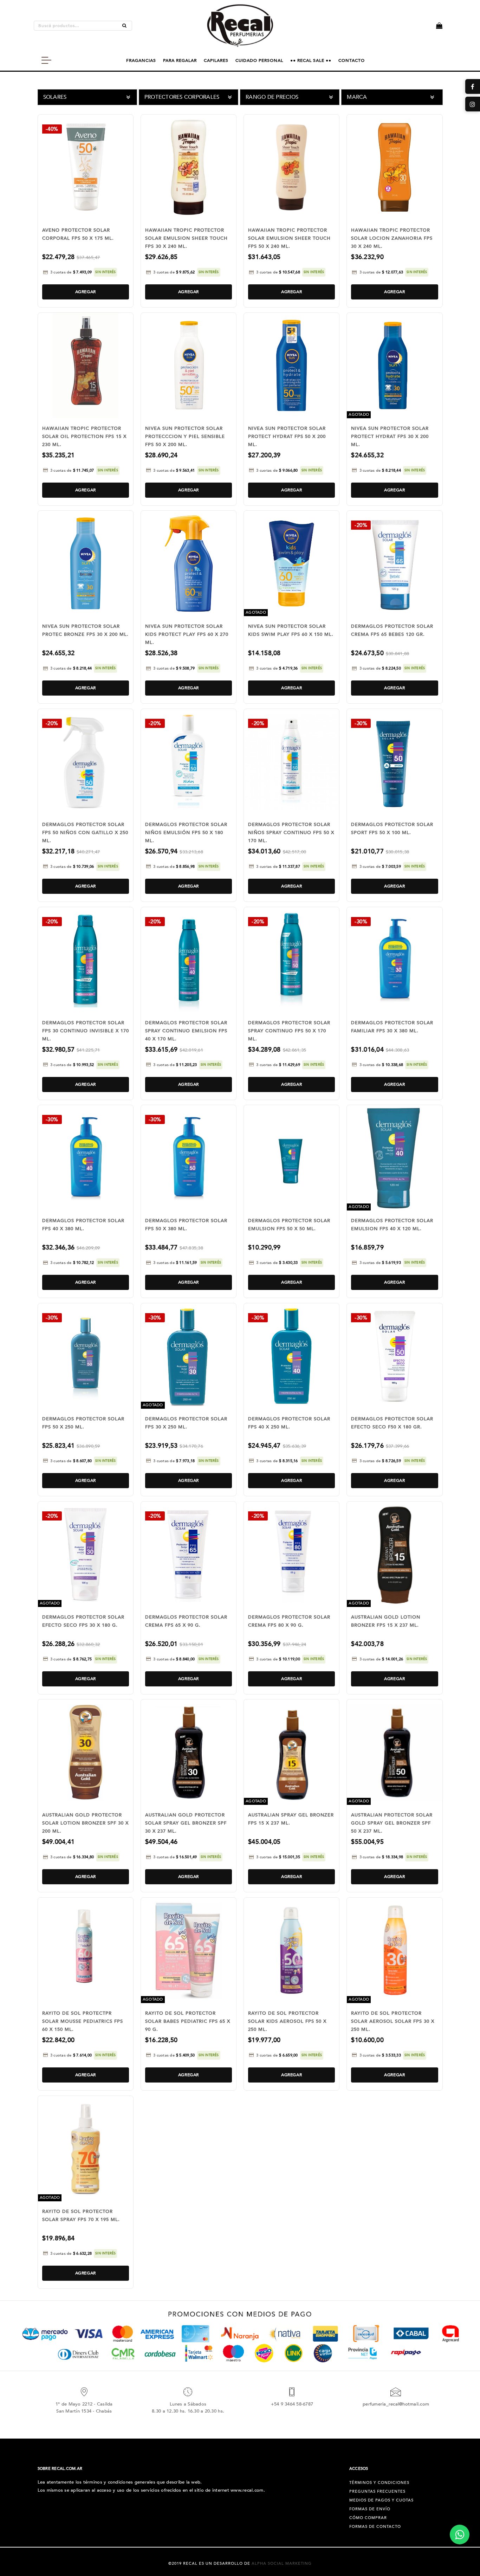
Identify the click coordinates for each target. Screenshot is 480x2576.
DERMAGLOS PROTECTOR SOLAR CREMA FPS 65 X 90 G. (186, 1621)
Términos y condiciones (379, 2483)
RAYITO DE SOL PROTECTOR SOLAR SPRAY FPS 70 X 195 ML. (81, 2216)
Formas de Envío (370, 2509)
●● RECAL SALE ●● (311, 60)
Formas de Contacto (375, 2527)
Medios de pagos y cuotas (381, 2500)
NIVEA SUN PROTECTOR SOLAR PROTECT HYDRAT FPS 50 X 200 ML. (287, 437)
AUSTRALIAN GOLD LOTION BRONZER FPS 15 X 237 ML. (386, 1621)
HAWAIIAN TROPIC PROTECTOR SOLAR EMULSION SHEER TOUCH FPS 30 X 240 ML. (186, 238)
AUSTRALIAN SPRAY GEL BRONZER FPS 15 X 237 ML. (291, 1819)
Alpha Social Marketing (282, 2564)
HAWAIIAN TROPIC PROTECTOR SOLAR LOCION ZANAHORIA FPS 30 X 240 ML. (392, 238)
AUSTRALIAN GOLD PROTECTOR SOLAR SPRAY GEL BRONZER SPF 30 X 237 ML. (186, 1823)
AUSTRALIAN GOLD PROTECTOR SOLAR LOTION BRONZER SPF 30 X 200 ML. (85, 1823)
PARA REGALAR (180, 60)
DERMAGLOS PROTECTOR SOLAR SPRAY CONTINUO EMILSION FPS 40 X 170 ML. (186, 1031)
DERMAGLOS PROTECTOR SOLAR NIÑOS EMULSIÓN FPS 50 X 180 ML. (186, 833)
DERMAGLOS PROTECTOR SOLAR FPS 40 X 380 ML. (83, 1225)
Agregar (86, 292)
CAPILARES (216, 60)
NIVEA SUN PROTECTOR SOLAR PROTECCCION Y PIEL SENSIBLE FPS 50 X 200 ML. (185, 437)
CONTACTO (352, 60)
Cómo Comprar (368, 2518)
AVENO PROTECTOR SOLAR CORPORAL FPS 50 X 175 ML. (78, 234)
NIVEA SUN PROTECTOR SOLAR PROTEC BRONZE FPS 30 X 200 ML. (85, 630)
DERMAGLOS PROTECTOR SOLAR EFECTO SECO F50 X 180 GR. (392, 1423)
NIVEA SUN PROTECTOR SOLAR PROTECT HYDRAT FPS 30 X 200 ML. (390, 437)
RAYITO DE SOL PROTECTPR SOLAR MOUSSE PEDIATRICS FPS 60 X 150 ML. (83, 2021)
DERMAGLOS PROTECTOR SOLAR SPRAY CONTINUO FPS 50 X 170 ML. (289, 1031)
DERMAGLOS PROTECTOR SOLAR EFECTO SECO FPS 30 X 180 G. (83, 1621)
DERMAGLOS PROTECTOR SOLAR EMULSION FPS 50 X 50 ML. (289, 1225)
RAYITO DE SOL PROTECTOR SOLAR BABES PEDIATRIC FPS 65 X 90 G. (188, 2021)
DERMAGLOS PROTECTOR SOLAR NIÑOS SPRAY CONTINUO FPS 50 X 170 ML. (291, 833)
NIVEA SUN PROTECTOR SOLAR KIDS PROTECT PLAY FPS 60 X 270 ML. (187, 634)
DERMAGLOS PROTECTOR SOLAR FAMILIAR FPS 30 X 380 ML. (392, 1027)
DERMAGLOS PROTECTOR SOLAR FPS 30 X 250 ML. (186, 1423)
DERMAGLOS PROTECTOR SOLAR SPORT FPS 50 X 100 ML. (392, 829)
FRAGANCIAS (141, 60)
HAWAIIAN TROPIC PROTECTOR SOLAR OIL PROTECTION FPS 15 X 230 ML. (84, 437)
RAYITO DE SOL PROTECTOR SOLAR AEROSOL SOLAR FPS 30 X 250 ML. (393, 2021)
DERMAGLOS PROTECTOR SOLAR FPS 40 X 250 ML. (289, 1423)
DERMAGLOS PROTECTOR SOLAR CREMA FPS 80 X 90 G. (289, 1621)
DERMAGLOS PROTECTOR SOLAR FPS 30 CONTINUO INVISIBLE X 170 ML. (86, 1031)
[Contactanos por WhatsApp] (460, 2535)
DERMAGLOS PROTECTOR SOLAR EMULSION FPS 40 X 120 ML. (392, 1225)
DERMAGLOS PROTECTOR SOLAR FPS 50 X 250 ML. (83, 1423)
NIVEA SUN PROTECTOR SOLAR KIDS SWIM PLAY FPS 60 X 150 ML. (291, 630)
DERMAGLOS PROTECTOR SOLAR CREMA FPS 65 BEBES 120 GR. (392, 630)
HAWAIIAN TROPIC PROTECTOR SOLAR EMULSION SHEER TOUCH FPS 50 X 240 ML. (289, 238)
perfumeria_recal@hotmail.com (396, 2404)
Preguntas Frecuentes (377, 2491)
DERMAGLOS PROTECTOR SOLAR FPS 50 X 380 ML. (186, 1225)
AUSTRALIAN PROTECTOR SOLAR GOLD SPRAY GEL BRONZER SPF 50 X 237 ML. (392, 1823)
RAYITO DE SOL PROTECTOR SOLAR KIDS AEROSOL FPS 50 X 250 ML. (287, 2021)
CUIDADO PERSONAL (259, 60)
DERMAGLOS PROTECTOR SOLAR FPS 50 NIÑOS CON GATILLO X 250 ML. (85, 833)
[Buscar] (124, 26)
